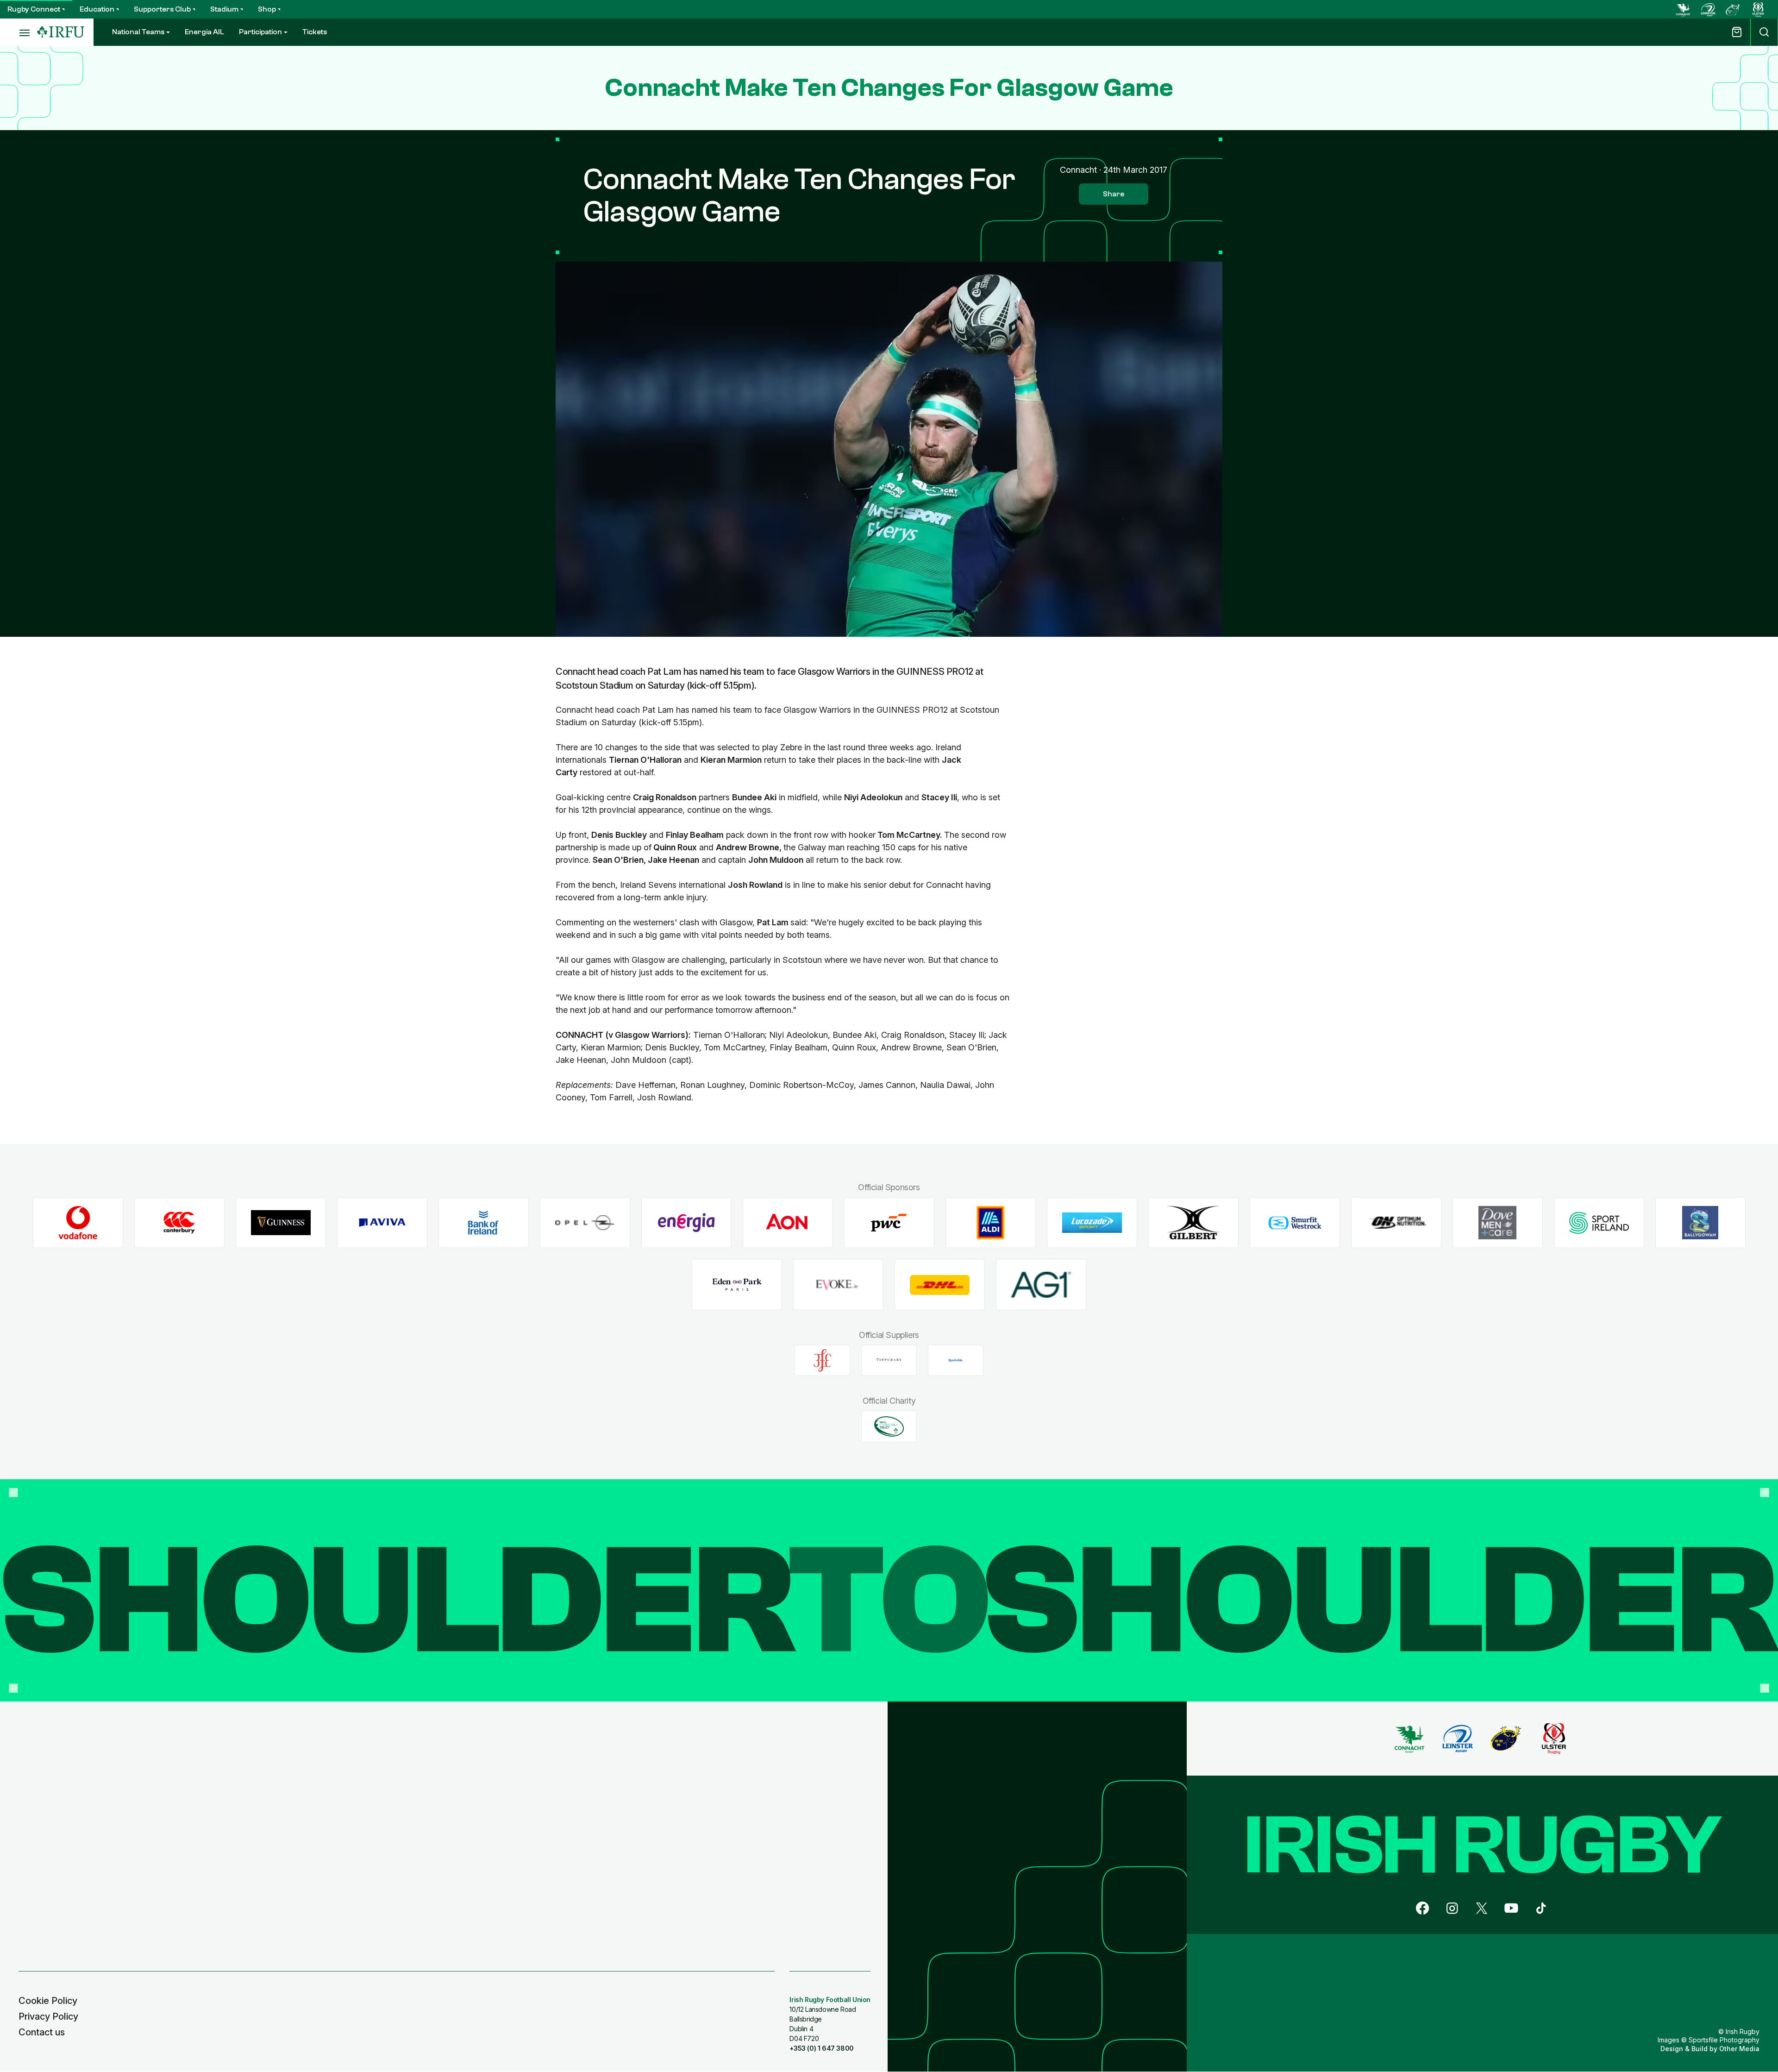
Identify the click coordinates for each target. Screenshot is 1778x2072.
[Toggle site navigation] (19, 32)
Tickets (315, 32)
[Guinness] (281, 1223)
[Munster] (1733, 9)
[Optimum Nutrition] (1396, 1223)
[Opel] (585, 1223)
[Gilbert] (1193, 1223)
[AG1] (1041, 1285)
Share (1114, 194)
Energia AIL (204, 32)
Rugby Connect (34, 9)
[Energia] (686, 1223)
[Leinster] (1708, 9)
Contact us (42, 2032)
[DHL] (940, 1285)
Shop (267, 9)
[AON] (788, 1223)
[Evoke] (838, 1285)
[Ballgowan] (1700, 1223)
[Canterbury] (179, 1223)
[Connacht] (1683, 9)
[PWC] (889, 1223)
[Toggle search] (1764, 32)
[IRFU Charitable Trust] (889, 1426)
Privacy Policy (48, 2016)
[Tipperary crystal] (889, 1360)
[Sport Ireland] (1599, 1223)
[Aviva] (382, 1223)
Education (97, 9)
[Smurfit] (1295, 1223)
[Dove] (1498, 1223)
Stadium (224, 9)
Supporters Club (162, 9)
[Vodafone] (78, 1223)
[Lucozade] (1092, 1223)
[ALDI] (991, 1223)
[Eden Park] (737, 1285)
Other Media (1739, 2049)
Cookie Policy (48, 2001)
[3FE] (822, 1360)
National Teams (138, 32)
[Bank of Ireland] (484, 1223)
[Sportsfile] (956, 1360)
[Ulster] (1758, 9)
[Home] (61, 32)
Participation (260, 32)
